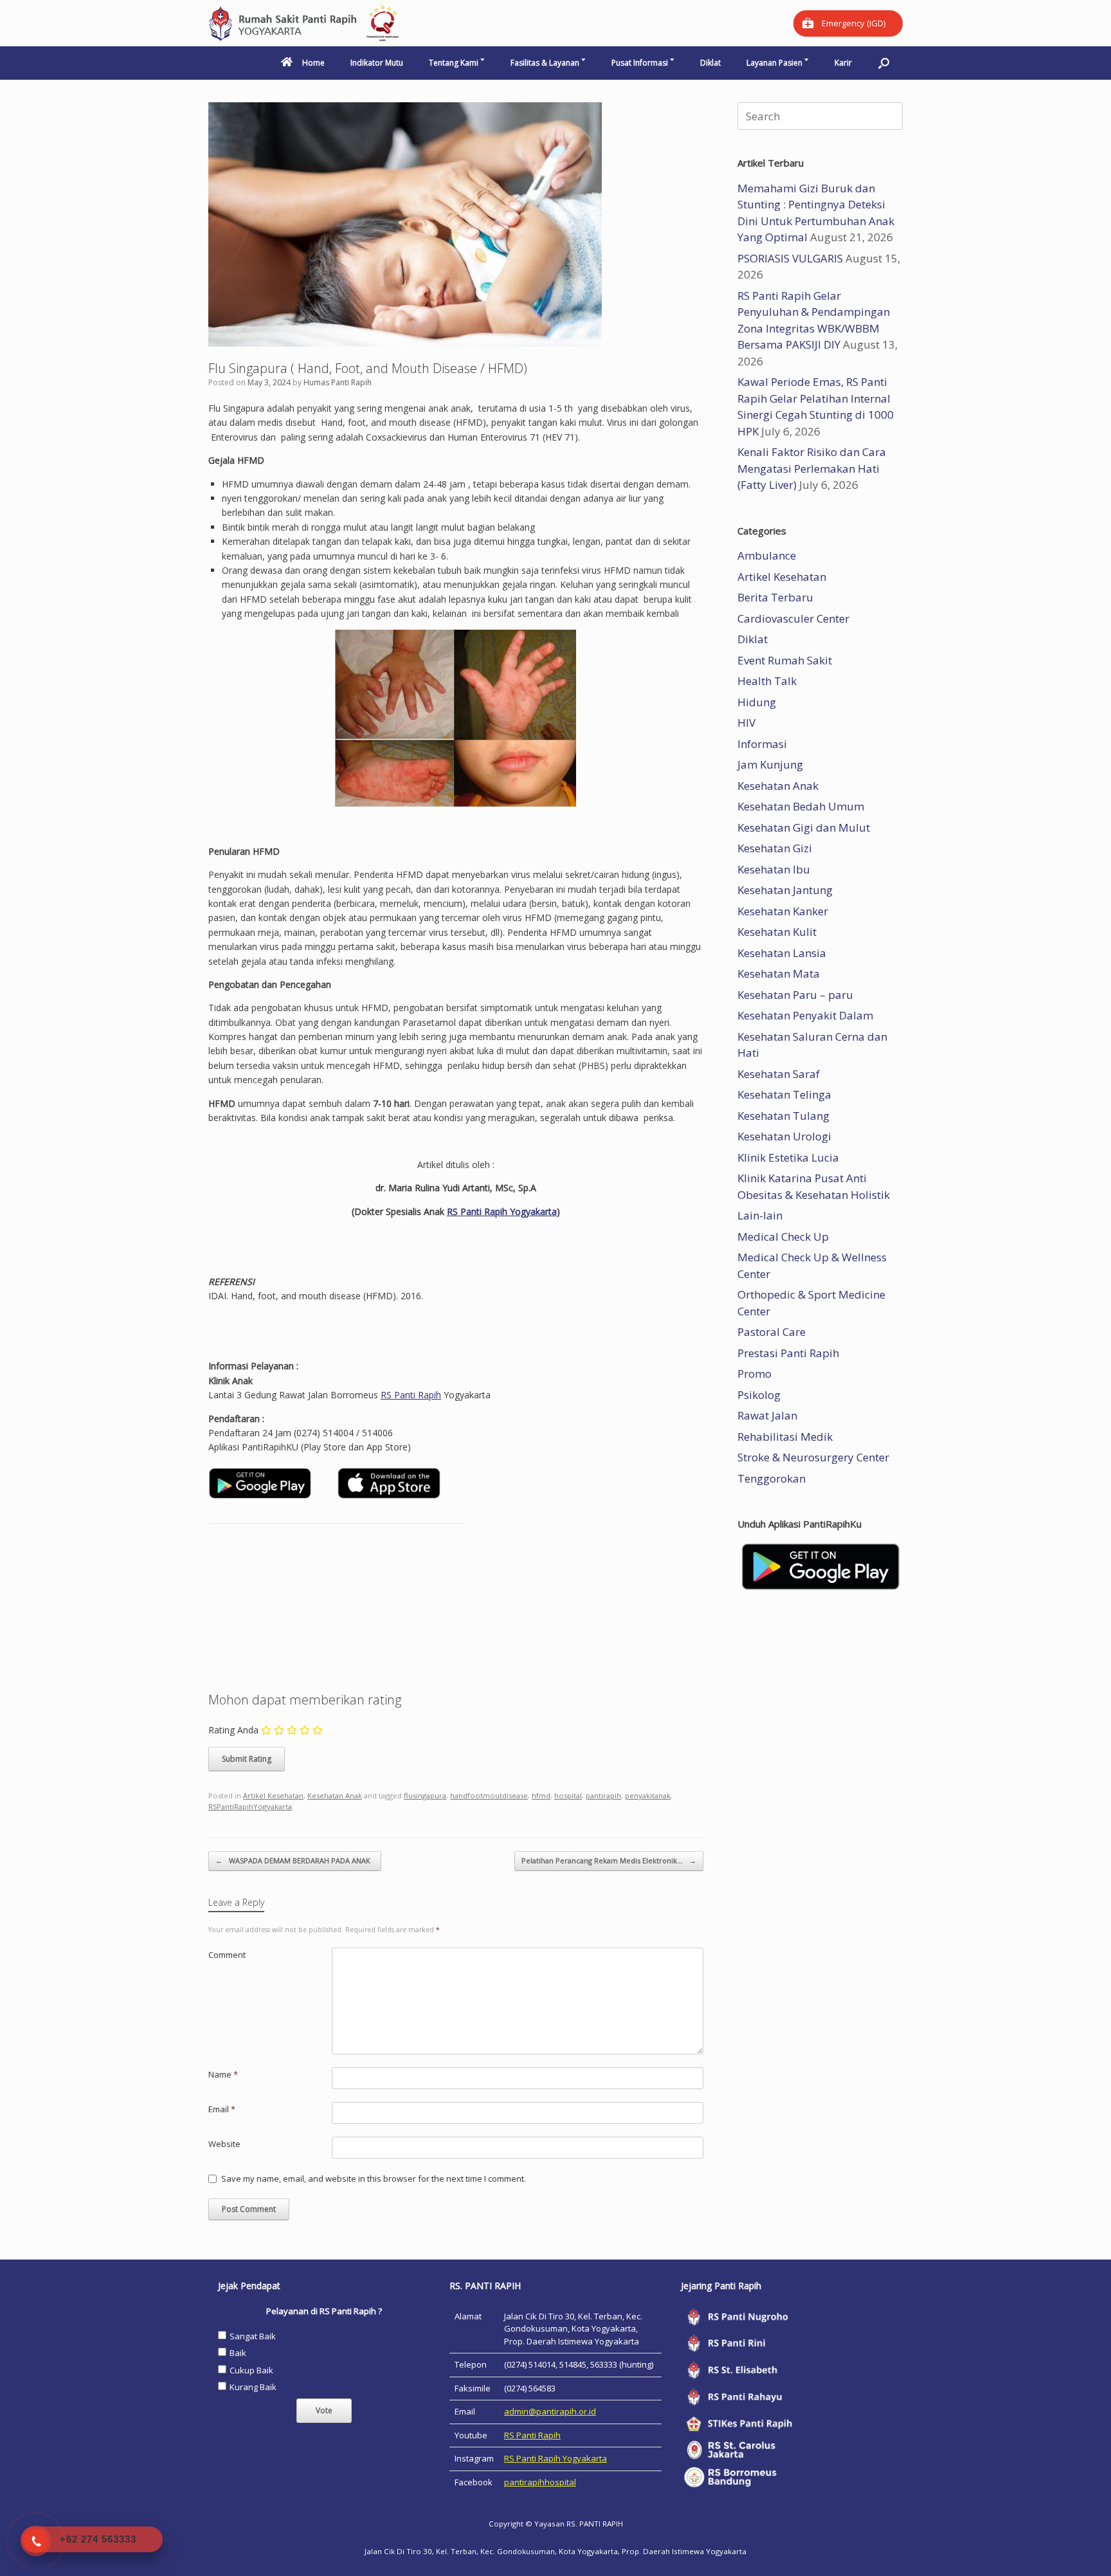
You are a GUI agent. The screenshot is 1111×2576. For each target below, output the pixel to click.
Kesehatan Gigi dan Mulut (804, 827)
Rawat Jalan (767, 1415)
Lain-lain (760, 1215)
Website (224, 2144)
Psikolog (759, 1395)
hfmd (541, 1795)
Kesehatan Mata (779, 973)
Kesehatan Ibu (774, 869)
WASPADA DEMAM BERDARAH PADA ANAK (295, 1860)
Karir (843, 63)
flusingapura (425, 1795)
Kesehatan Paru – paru (795, 995)
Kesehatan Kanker (783, 911)
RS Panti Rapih (411, 1395)
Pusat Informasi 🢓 (643, 63)
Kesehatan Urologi (784, 1136)
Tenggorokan (772, 1478)
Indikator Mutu (377, 63)
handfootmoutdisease (489, 1795)
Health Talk (767, 681)
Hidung (757, 702)
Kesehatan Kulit (777, 932)
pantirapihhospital (540, 2482)
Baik (238, 2353)
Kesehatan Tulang (783, 1116)
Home (313, 63)
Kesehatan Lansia (782, 953)
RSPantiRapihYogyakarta (250, 1806)
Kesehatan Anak (335, 1795)
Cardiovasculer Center (793, 618)
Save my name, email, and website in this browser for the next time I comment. (374, 2179)
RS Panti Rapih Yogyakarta (502, 1211)
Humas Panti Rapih (338, 382)
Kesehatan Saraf (779, 1074)
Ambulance (767, 555)
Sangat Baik (253, 2336)
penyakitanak (648, 1795)
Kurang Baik (253, 2387)
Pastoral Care (772, 1332)
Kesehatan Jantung (785, 890)
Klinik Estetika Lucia (788, 1157)
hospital (568, 1795)
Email (222, 2109)
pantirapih (603, 1795)
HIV (746, 723)
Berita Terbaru (775, 597)
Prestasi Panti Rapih (788, 1353)
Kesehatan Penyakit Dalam (805, 1015)
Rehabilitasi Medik (785, 1437)
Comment (227, 1955)
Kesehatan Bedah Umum (801, 806)
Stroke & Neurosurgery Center (813, 1457)
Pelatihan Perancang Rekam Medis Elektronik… (609, 1860)
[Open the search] (884, 63)
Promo (754, 1374)
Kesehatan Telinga (784, 1094)
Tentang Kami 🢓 (457, 63)
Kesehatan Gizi (775, 848)
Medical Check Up (783, 1237)
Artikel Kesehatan (273, 1795)
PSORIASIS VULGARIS (790, 258)
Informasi (762, 744)
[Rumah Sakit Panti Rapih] (305, 23)
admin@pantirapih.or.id (550, 2411)
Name (223, 2074)
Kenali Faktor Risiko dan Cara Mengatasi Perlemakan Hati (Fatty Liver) (812, 468)
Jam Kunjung (770, 764)
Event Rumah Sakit (785, 660)
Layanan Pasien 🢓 (778, 63)
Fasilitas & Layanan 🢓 (548, 63)
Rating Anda (233, 1730)
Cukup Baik (251, 2370)
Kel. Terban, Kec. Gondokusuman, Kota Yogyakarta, (528, 2551)
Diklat (710, 63)
